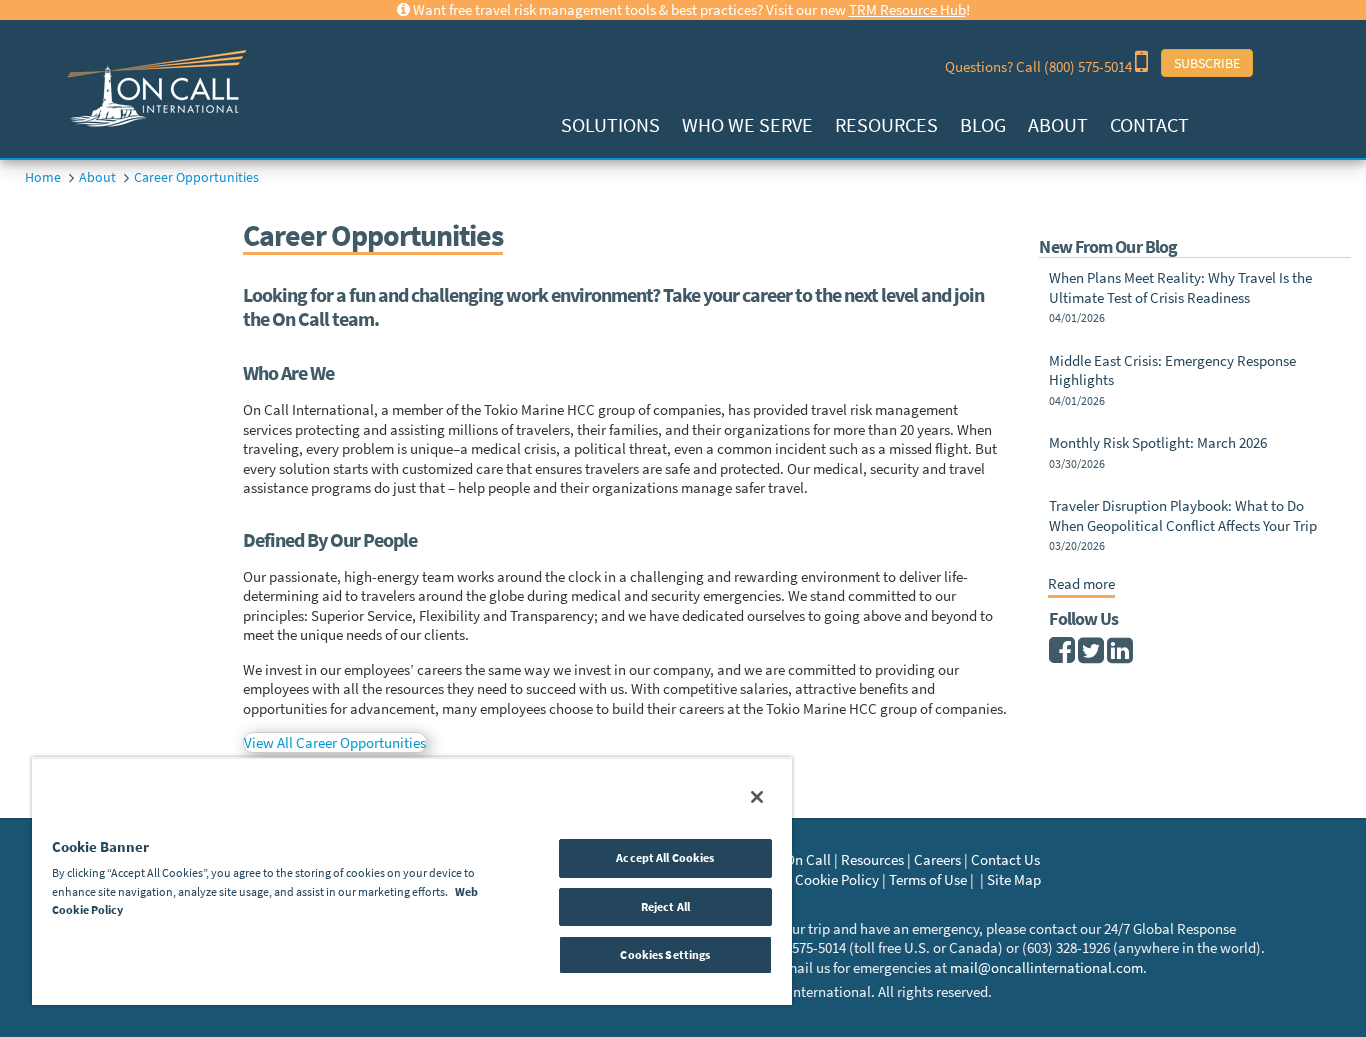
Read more (1081, 584)
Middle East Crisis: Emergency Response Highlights (1172, 370)
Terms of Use (928, 879)
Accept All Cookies (665, 857)
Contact (1149, 124)
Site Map (1014, 879)
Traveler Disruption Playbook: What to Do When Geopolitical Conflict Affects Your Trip (1183, 515)
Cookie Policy (837, 879)
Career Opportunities (196, 177)
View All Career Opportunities (335, 742)
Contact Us (1005, 859)
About (1058, 124)
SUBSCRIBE (1207, 63)
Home (43, 177)
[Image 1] (151, 87)
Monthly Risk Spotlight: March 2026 (1158, 442)
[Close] (757, 797)
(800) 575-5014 (1089, 66)
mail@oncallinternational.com (1046, 967)
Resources (886, 124)
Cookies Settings (665, 954)
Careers (937, 859)
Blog (983, 124)
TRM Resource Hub (907, 9)
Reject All (665, 906)
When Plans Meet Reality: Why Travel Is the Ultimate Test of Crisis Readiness (1180, 287)
